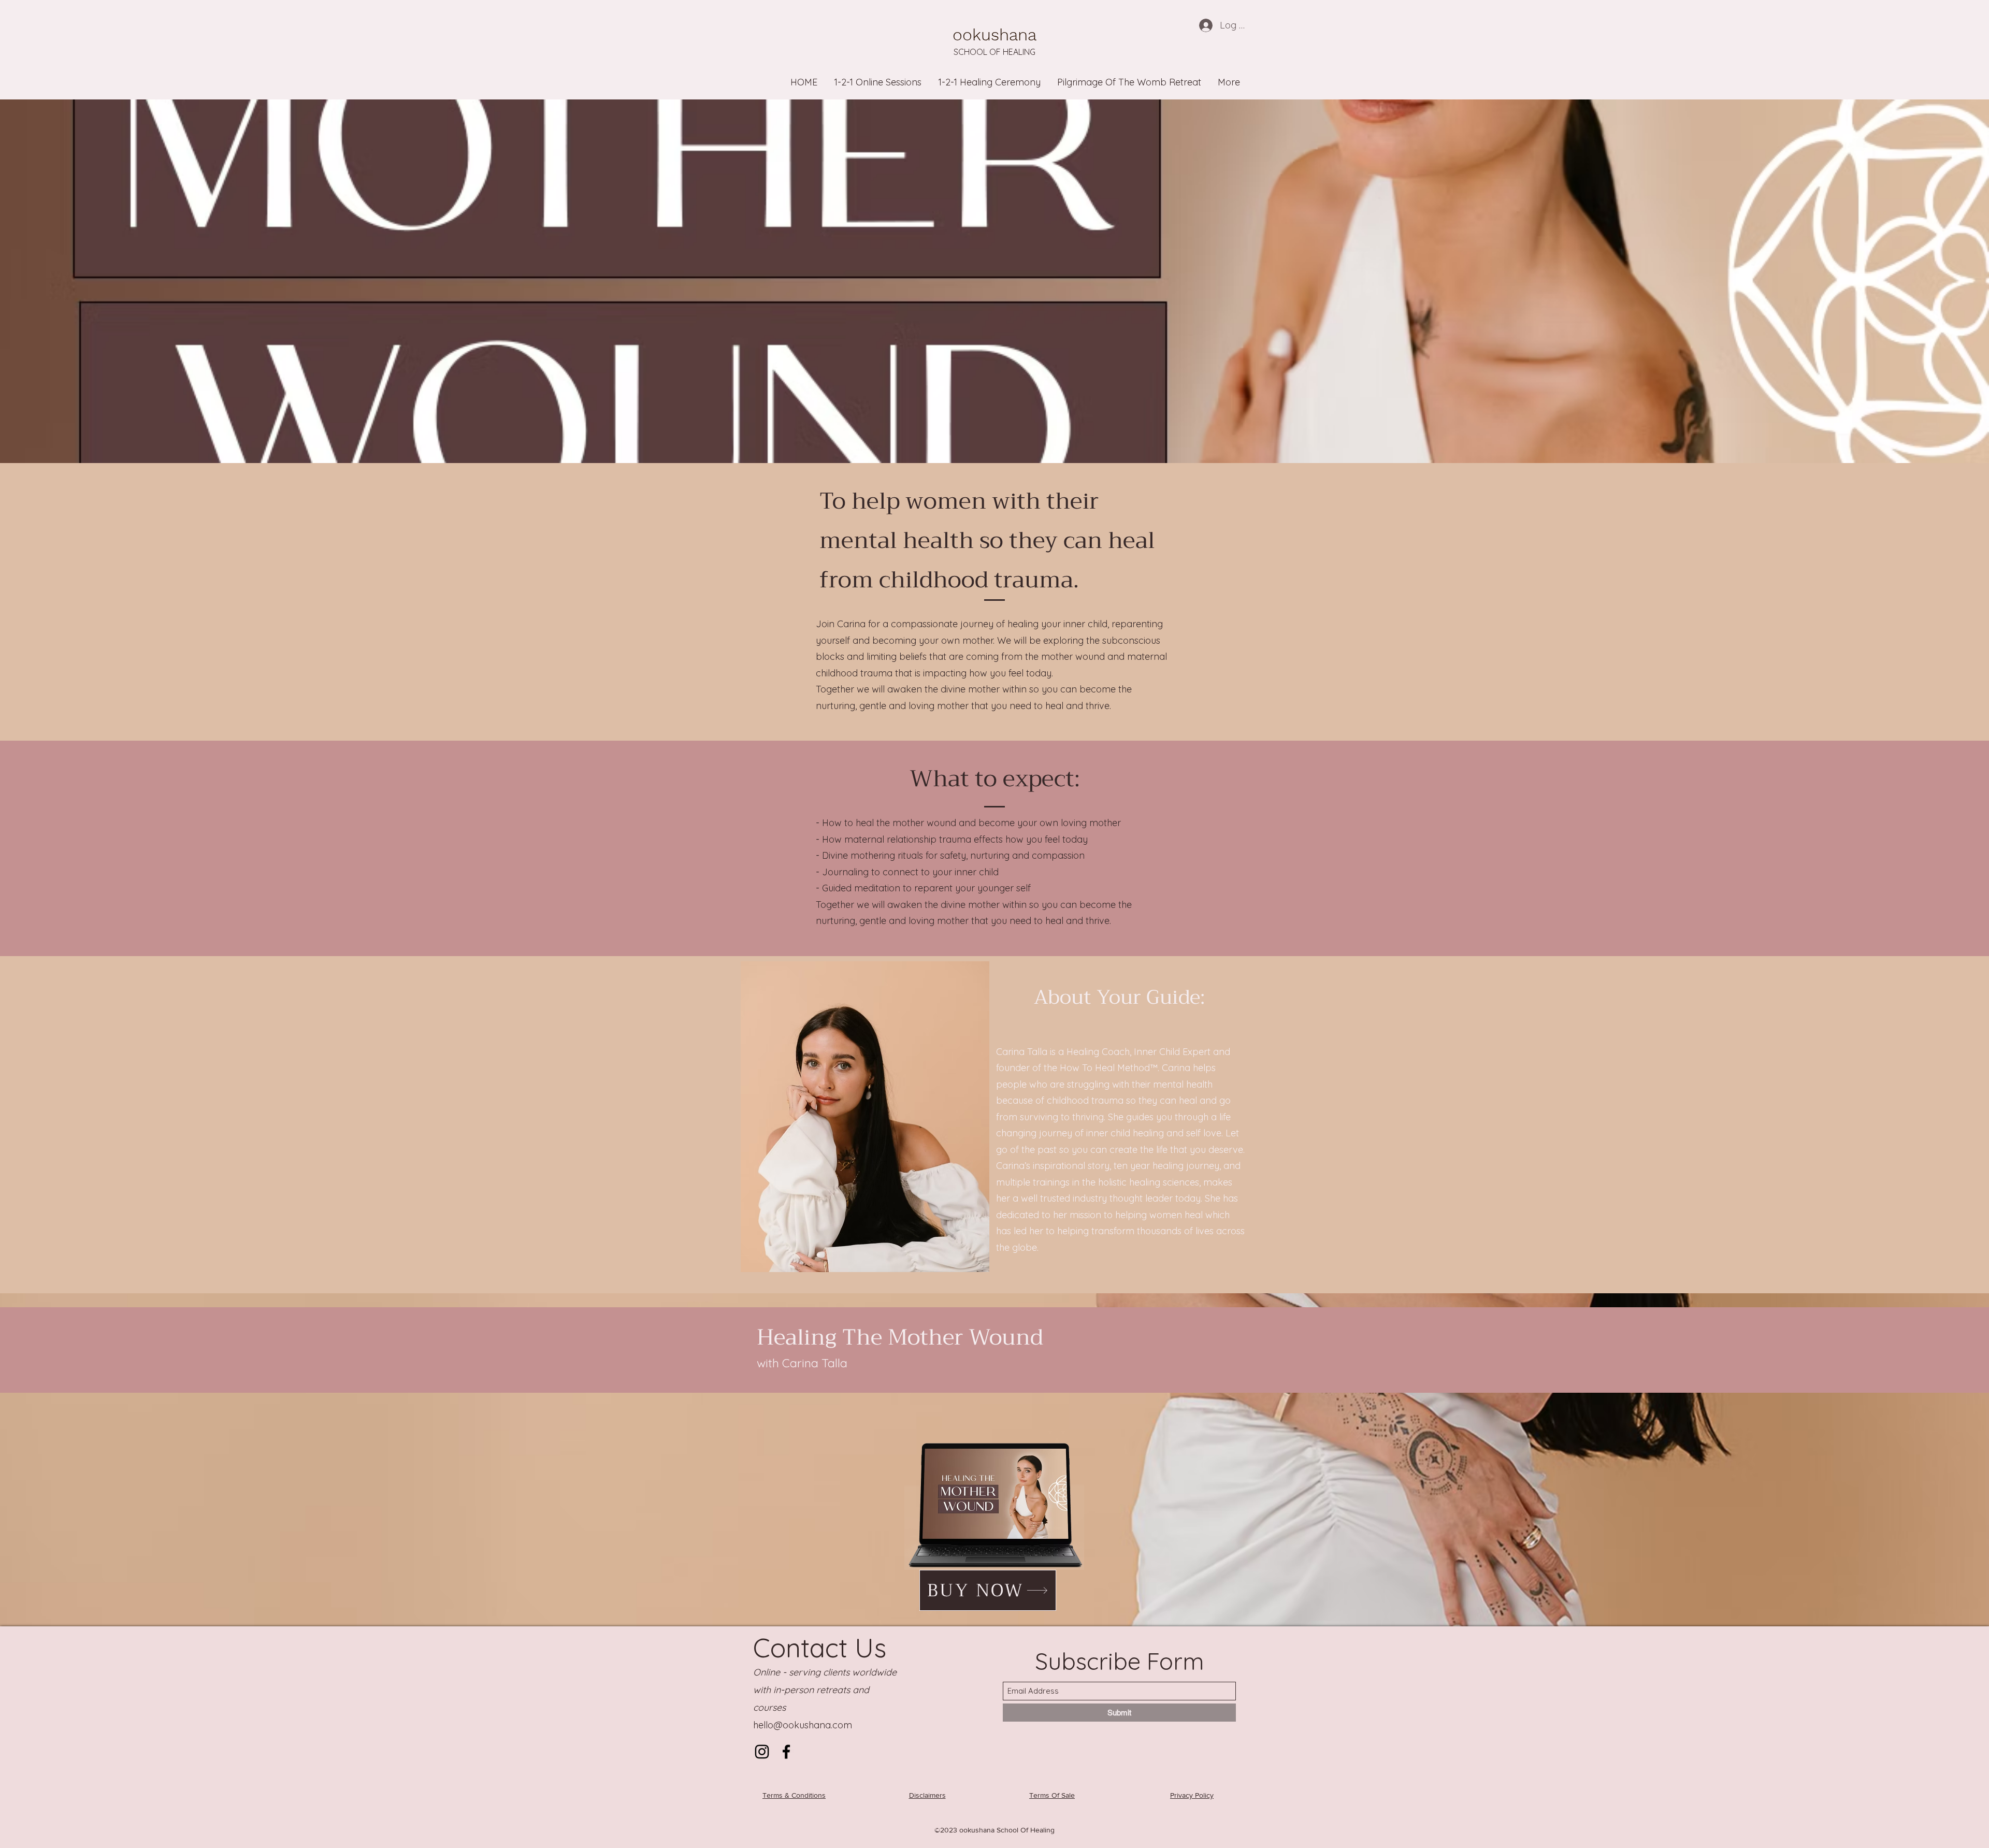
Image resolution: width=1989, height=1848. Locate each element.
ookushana (994, 35)
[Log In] (1205, 25)
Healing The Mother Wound (900, 1337)
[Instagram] (762, 1752)
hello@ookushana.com (803, 1725)
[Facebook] (786, 1752)
